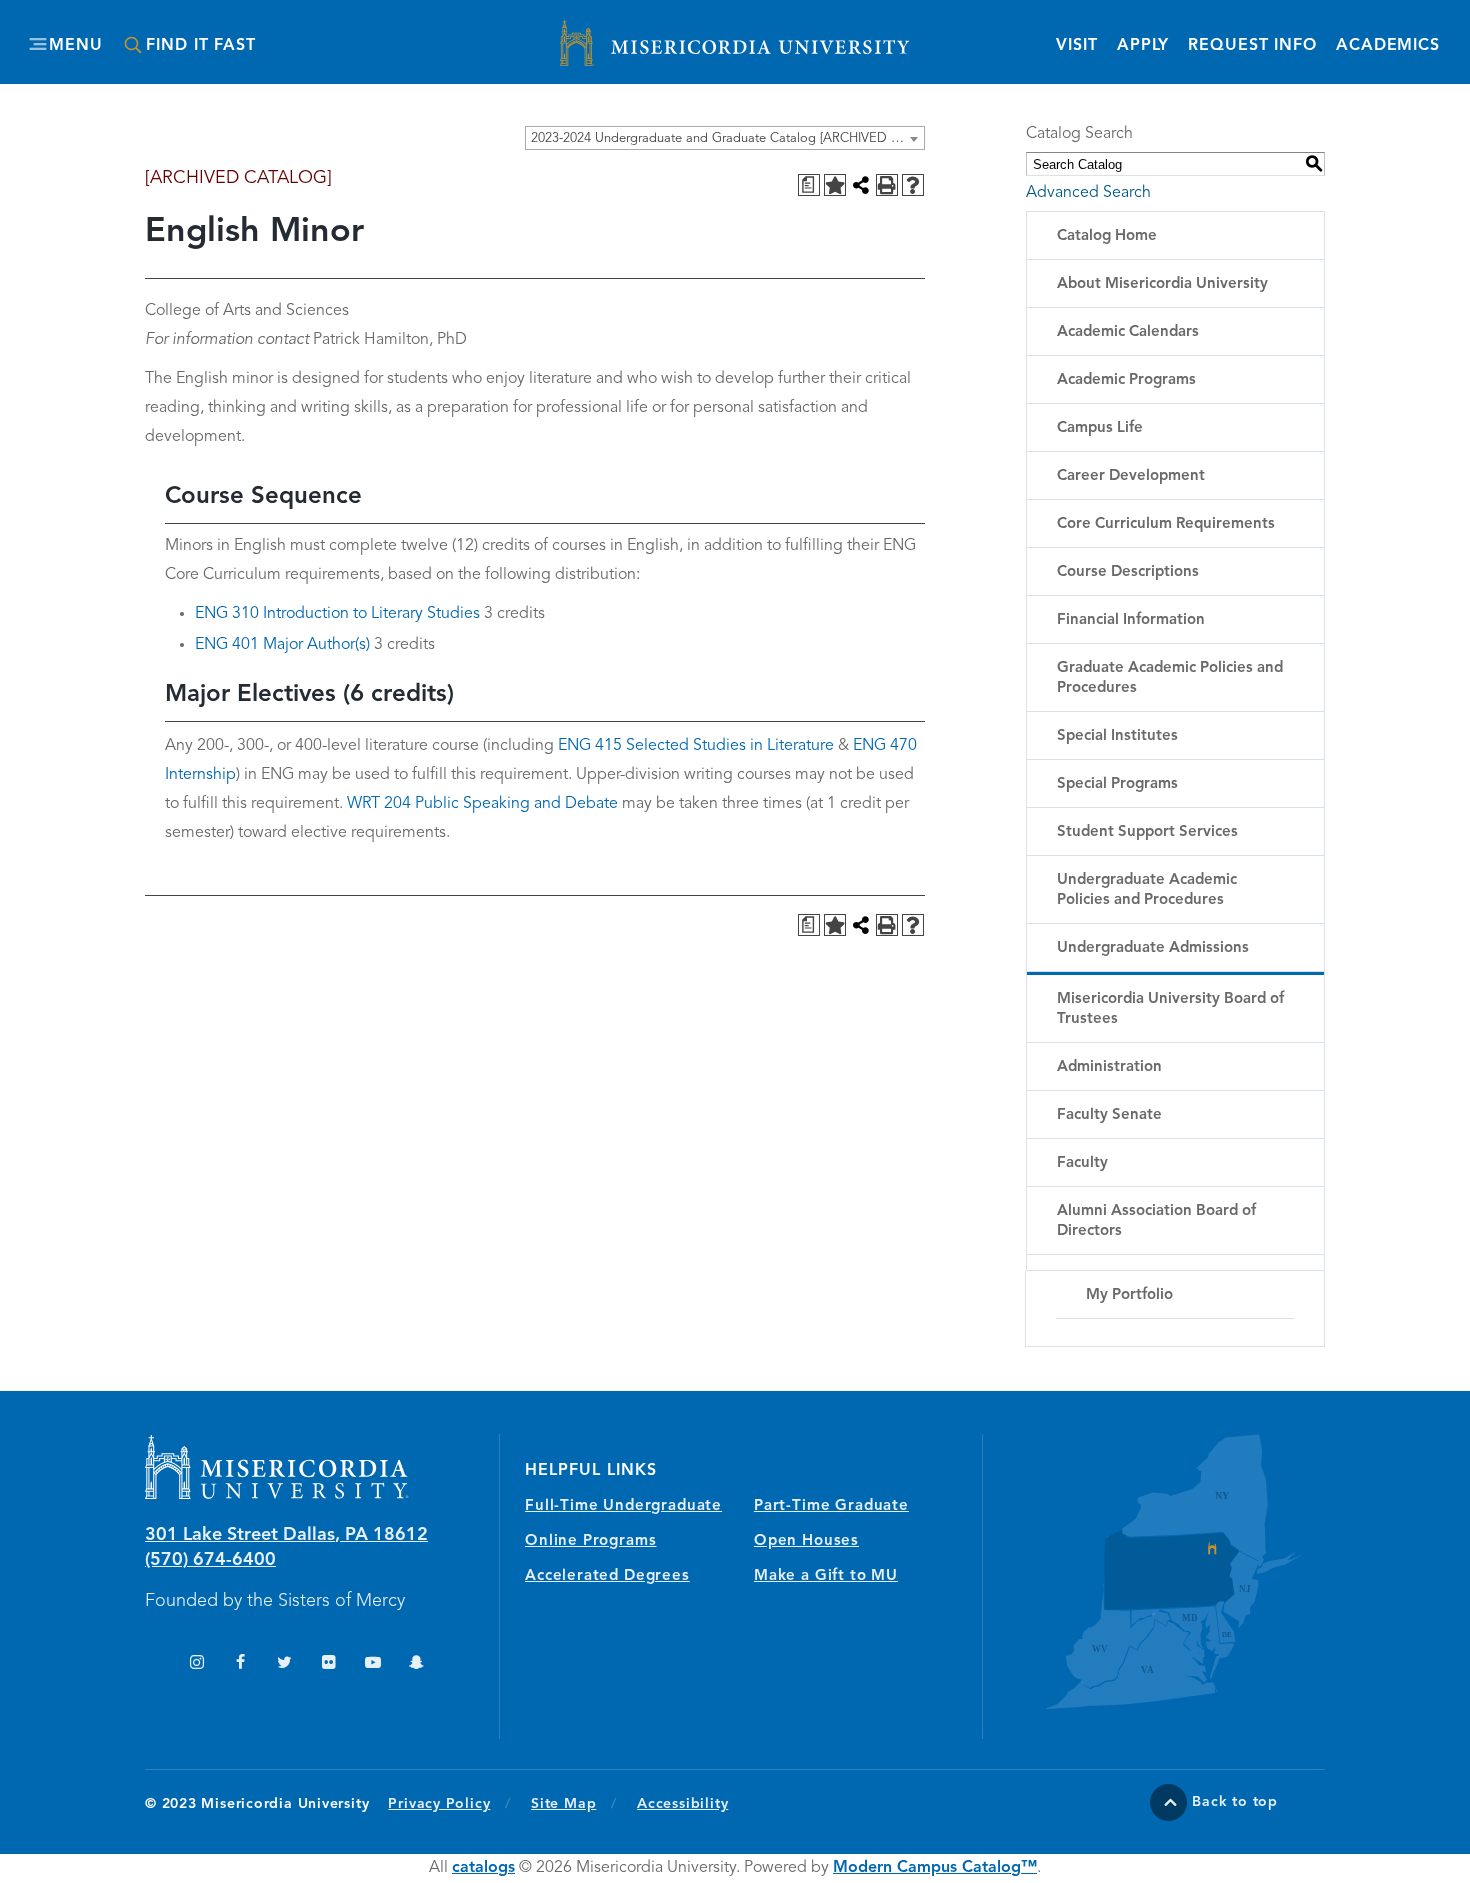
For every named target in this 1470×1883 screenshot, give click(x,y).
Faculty (1082, 1163)
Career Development (1131, 476)
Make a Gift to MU (826, 1576)
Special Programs (1117, 784)
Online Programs (590, 1541)
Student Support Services (1147, 832)
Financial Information (1131, 620)
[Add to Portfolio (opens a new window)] (835, 185)
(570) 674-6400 (210, 1560)
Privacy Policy (449, 1803)
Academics (1388, 46)
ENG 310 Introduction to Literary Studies (337, 614)
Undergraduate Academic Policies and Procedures (1147, 890)
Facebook (240, 1664)
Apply (1143, 46)
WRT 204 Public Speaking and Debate (482, 804)
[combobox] (725, 138)
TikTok (152, 1664)
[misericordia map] (1154, 1571)
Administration (1109, 1067)
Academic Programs (1126, 380)
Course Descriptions (1128, 572)
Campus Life (1100, 428)
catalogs (483, 1868)
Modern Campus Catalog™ (935, 1868)
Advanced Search (1088, 193)
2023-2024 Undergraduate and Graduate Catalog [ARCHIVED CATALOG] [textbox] (727, 138)
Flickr (328, 1664)
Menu (75, 46)
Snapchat (416, 1664)
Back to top (1235, 1802)
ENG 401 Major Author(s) (282, 645)
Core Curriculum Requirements (1166, 524)
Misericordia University (645, 33)
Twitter (284, 1664)
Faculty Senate (1109, 1115)
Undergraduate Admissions (1153, 948)
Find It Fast (201, 46)
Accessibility (682, 1804)
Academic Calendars (1128, 332)
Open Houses (806, 1541)
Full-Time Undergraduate (623, 1506)
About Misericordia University (1162, 284)
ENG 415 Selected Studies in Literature (696, 746)
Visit (1076, 46)
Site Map (563, 1804)
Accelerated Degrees (607, 1576)
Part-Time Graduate (831, 1506)
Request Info (1252, 45)
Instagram (196, 1664)
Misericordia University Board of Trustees (1170, 1009)
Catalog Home (1107, 236)
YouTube (372, 1664)
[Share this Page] (861, 185)
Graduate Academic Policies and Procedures (1170, 678)
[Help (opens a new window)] (913, 185)
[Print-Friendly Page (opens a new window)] (887, 185)
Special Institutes (1117, 736)
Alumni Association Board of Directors (1156, 1221)
